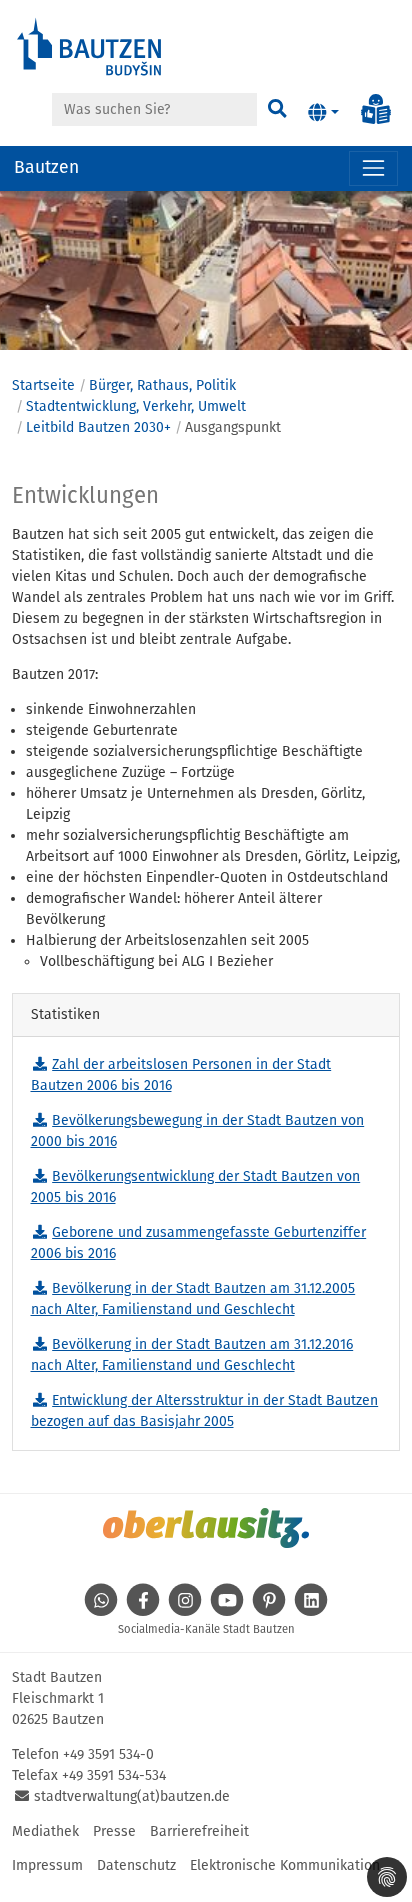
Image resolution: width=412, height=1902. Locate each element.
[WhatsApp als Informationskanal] (101, 1611)
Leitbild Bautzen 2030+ (98, 427)
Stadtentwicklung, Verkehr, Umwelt (136, 406)
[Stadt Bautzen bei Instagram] (185, 1611)
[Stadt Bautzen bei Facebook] (143, 1611)
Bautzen (46, 167)
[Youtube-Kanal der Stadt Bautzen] (227, 1611)
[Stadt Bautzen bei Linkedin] (311, 1611)
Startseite (43, 385)
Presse (114, 1831)
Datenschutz (136, 1865)
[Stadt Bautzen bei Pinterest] (269, 1611)
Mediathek (45, 1831)
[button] (323, 113)
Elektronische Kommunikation (285, 1865)
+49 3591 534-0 (108, 1754)
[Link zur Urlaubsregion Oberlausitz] (206, 1528)
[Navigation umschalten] (373, 168)
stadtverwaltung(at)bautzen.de (132, 1796)
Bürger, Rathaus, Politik (162, 385)
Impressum (47, 1865)
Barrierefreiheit (199, 1831)
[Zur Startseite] (90, 45)
